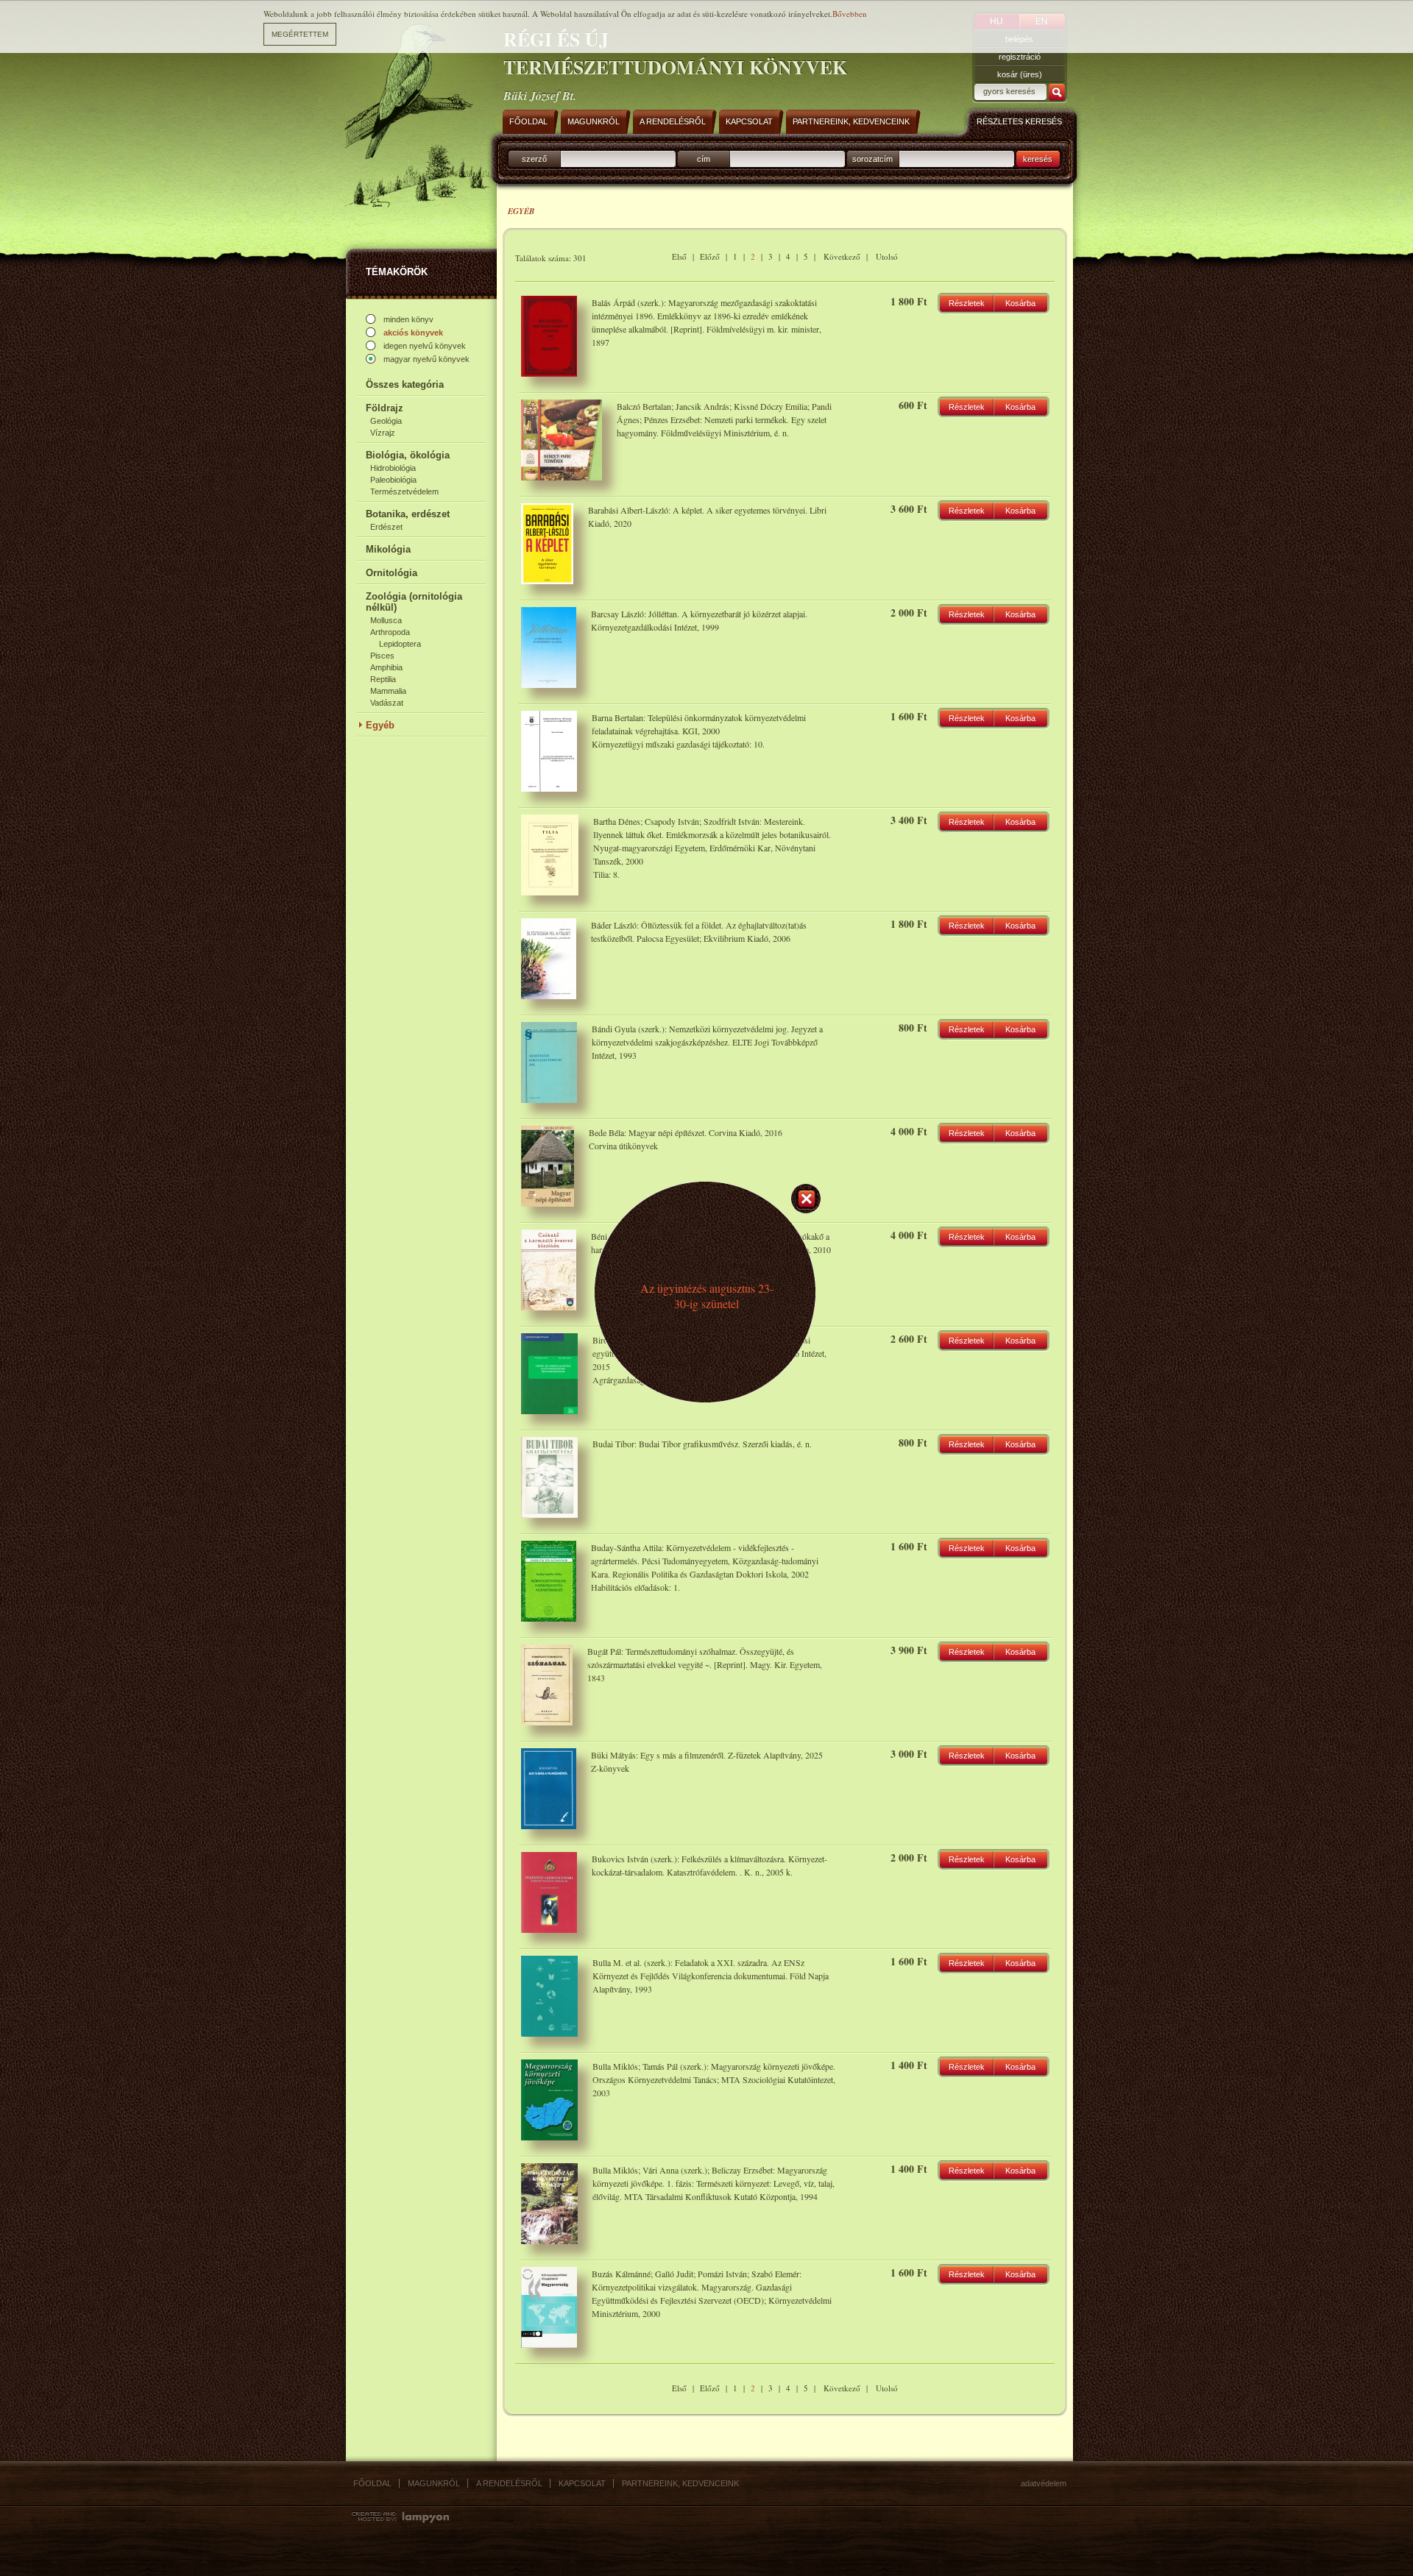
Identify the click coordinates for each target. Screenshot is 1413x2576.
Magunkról (434, 2483)
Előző (710, 256)
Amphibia (386, 667)
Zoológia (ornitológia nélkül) (414, 602)
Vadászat (387, 703)
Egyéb (380, 725)
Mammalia (388, 691)
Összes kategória (405, 384)
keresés (1038, 159)
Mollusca (386, 620)
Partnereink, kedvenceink (680, 2483)
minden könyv (408, 319)
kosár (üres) (1020, 74)
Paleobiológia (393, 480)
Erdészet (386, 527)
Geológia (386, 421)
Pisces (382, 656)
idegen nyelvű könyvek (425, 346)
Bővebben (850, 14)
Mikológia (388, 549)
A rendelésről (509, 2483)
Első (679, 256)
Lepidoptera (400, 644)
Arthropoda (390, 632)
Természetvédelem (404, 492)
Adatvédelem (1044, 2483)
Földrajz (385, 408)
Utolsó (887, 256)
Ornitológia (392, 573)
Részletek (967, 303)
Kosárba (1020, 303)
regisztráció (1020, 57)
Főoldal (372, 2483)
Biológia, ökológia (408, 455)
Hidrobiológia (393, 468)
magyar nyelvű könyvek (426, 359)
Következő (842, 256)
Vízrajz (383, 433)
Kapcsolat (582, 2483)
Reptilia (383, 679)
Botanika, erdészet (408, 514)
